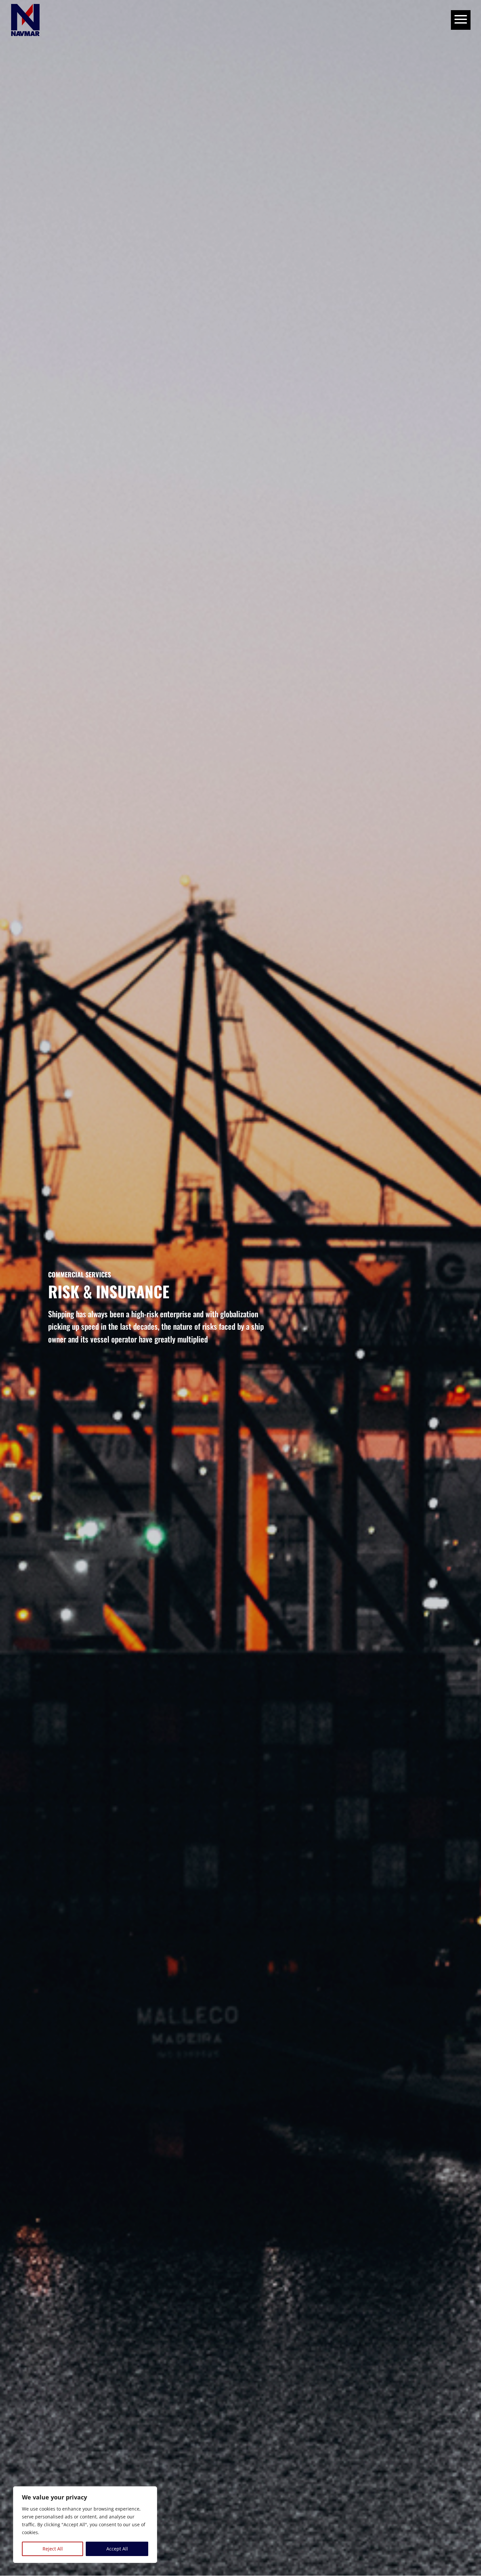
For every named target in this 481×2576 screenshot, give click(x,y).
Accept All (117, 2549)
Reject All (53, 2549)
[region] (85, 2525)
